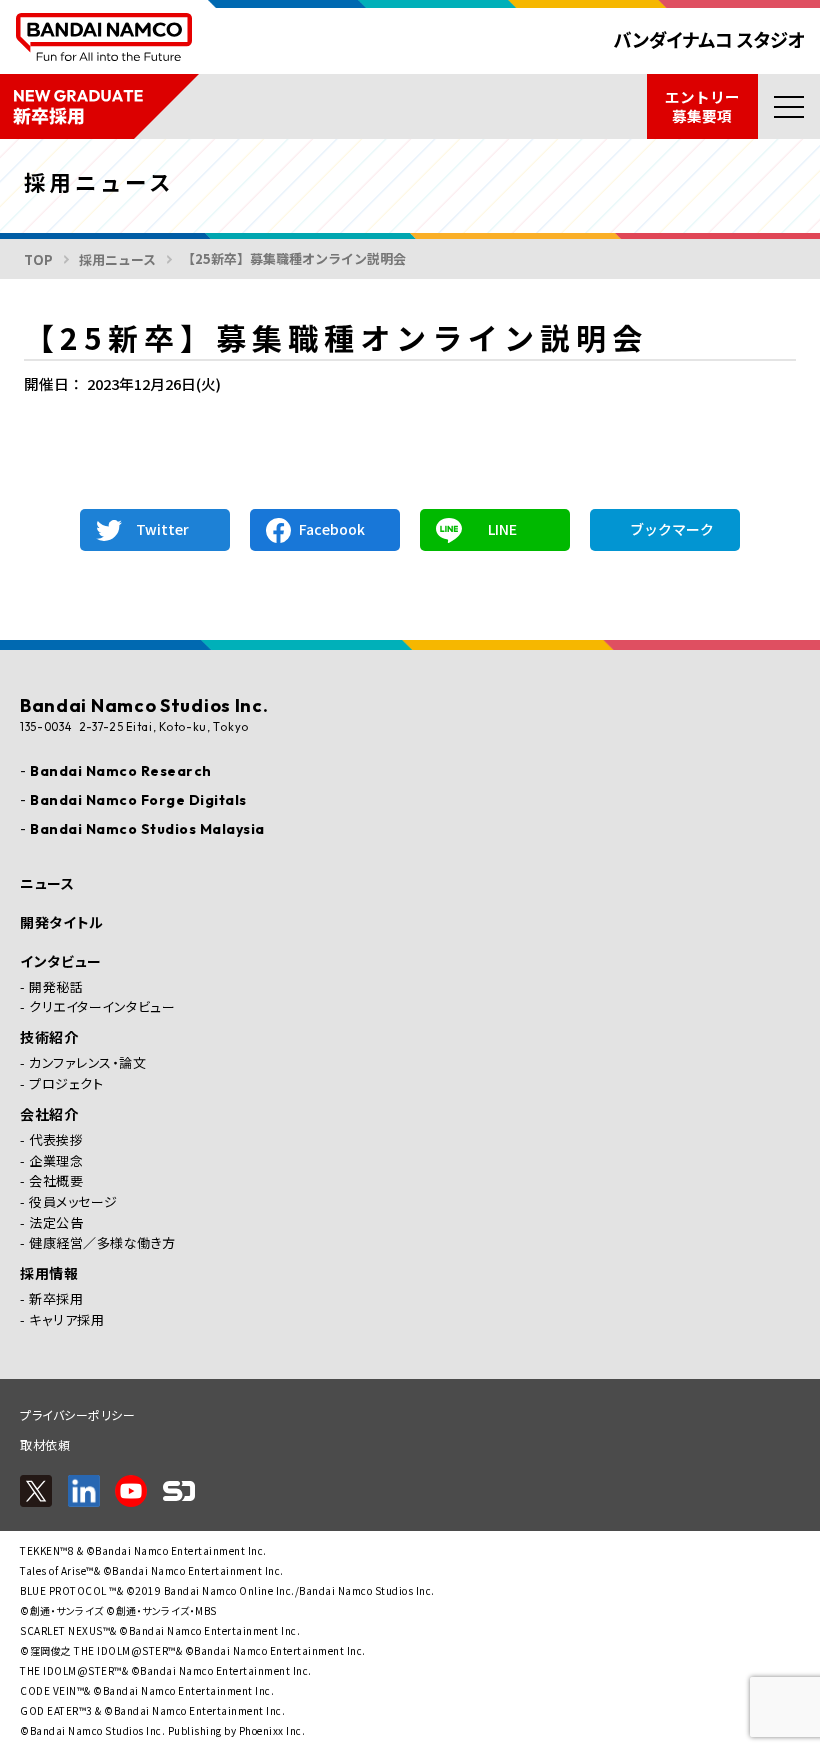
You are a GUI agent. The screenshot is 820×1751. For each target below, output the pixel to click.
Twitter (162, 529)
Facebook (332, 529)
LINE (502, 529)
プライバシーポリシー (77, 1414)
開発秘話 (56, 987)
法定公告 (56, 1223)
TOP (38, 259)
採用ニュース (117, 259)
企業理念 (56, 1161)
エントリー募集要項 (702, 106)
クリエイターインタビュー (102, 1007)
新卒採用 (56, 1299)
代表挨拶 (56, 1140)
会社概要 (56, 1181)
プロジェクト (66, 1084)
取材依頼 (45, 1444)
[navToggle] (789, 107)
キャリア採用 (66, 1320)
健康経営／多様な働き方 (102, 1243)
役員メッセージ (73, 1202)
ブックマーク (672, 529)
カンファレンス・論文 (87, 1063)
